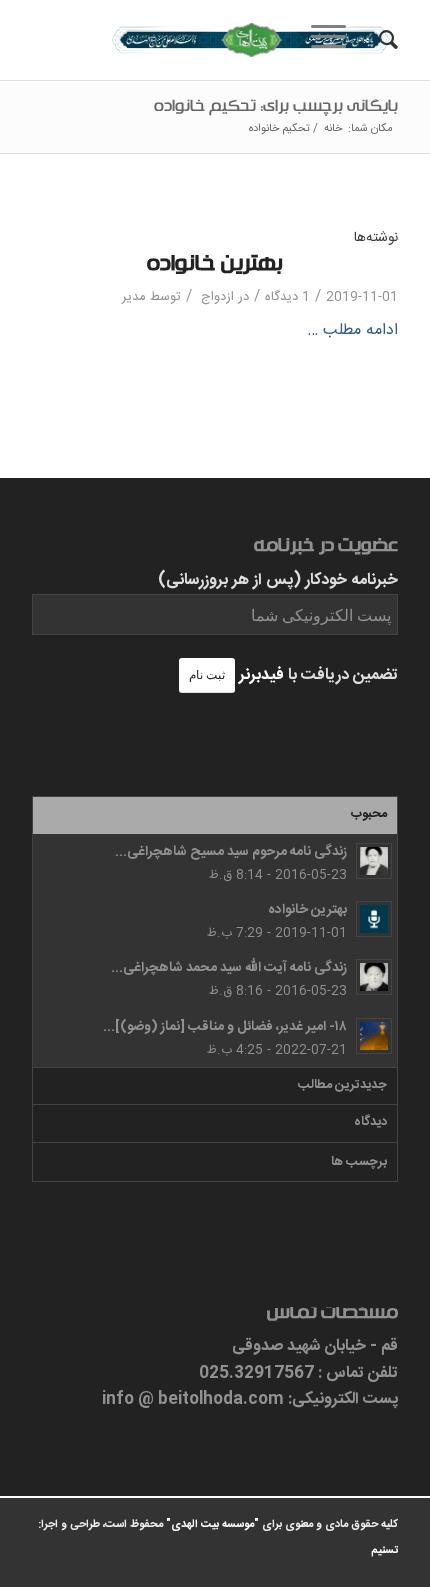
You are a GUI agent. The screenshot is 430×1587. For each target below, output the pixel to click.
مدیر (134, 297)
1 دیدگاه (287, 297)
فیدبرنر (261, 675)
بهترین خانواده (215, 267)
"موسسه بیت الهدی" (212, 1525)
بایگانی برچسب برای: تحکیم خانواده (276, 109)
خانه (333, 129)
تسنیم (384, 1551)
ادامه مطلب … (352, 331)
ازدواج (217, 297)
